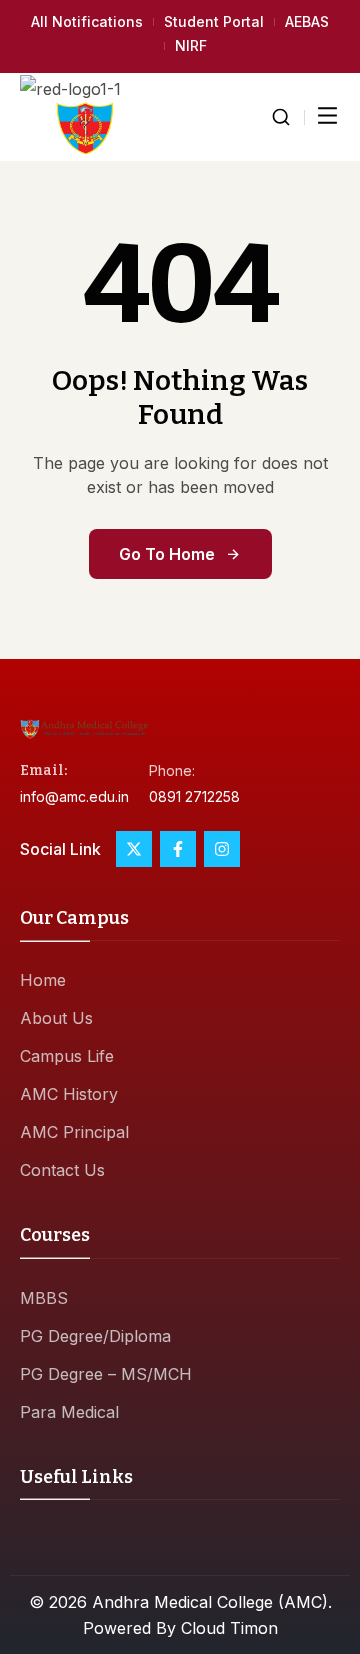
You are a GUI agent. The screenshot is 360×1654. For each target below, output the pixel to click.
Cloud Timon (229, 1628)
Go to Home (167, 554)
